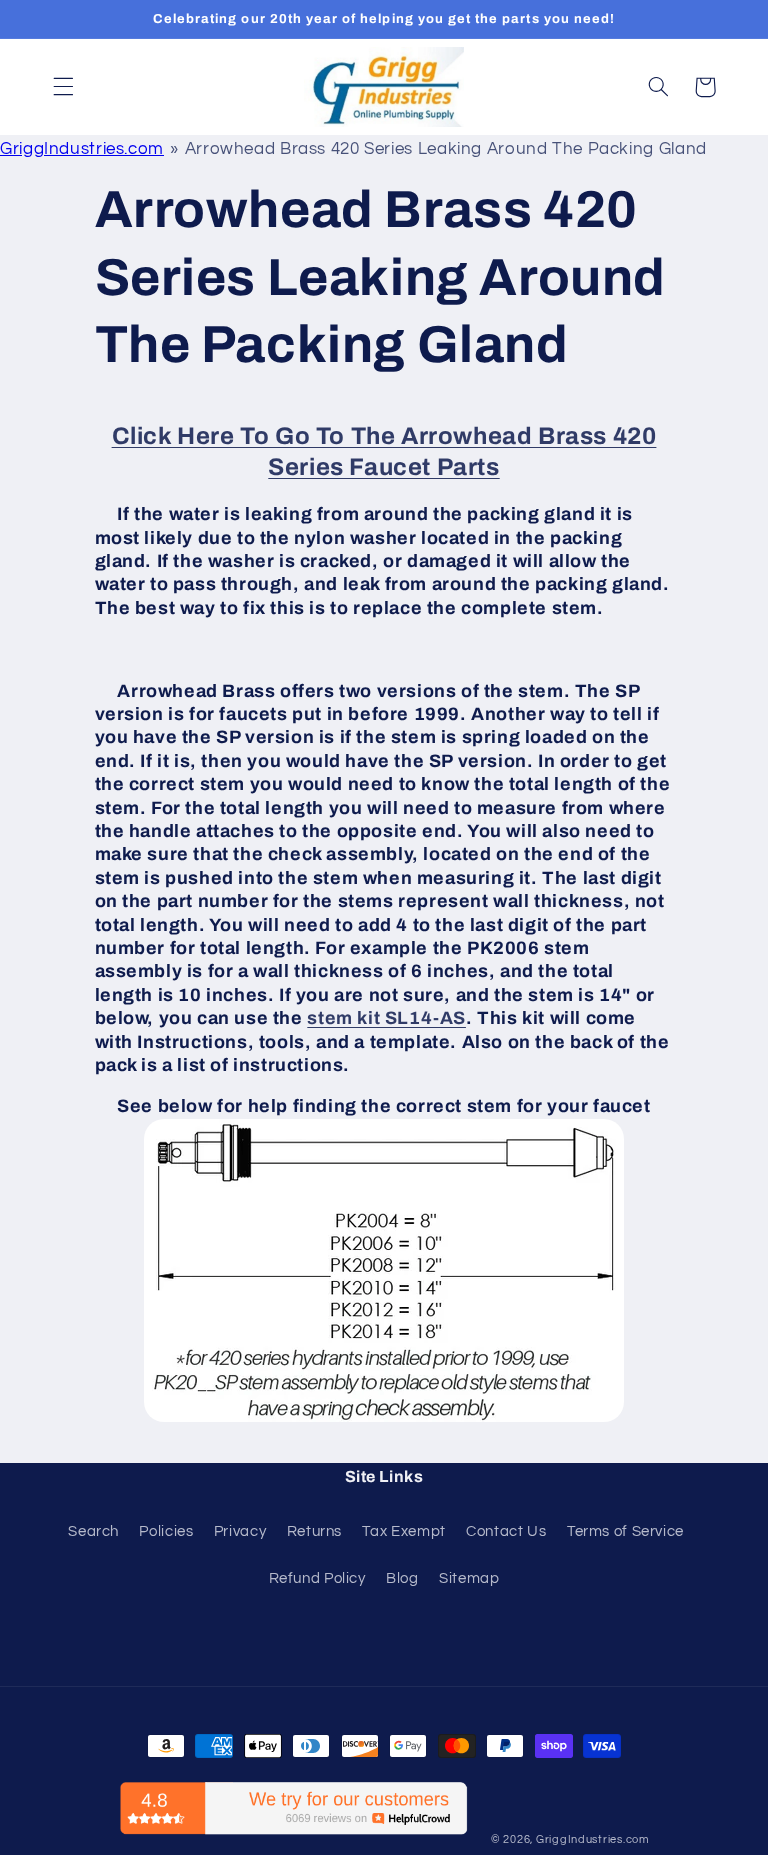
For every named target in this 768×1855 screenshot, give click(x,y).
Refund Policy (317, 1578)
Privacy (240, 1531)
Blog (402, 1578)
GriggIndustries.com (82, 149)
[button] (63, 87)
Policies (166, 1531)
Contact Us (506, 1531)
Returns (314, 1531)
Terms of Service (625, 1531)
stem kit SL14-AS (386, 1018)
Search (93, 1531)
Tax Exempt (403, 1531)
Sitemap (469, 1578)
